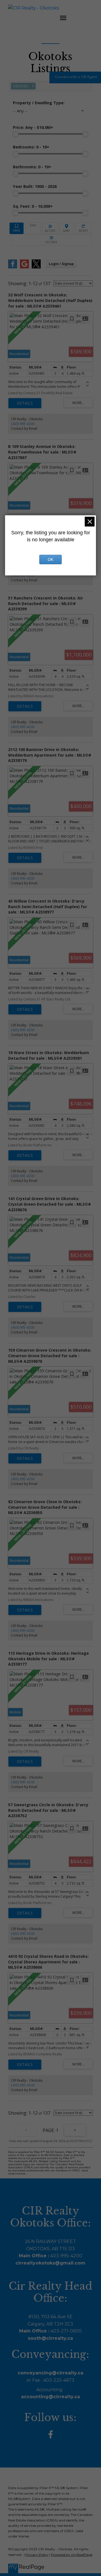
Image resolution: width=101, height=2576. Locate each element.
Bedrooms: (31, 147)
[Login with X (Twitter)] (36, 267)
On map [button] (67, 228)
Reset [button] (83, 228)
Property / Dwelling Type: (39, 103)
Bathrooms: (32, 167)
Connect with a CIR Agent (76, 77)
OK (50, 559)
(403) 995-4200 (23, 424)
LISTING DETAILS (25, 403)
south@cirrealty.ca (50, 2338)
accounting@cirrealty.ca (50, 2397)
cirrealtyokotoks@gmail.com (50, 2263)
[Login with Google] (24, 267)
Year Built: (35, 186)
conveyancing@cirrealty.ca (50, 2373)
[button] (75, 77)
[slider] (16, 134)
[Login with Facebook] (13, 267)
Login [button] (61, 264)
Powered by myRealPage (72, 2555)
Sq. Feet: (33, 206)
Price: (33, 127)
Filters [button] (51, 240)
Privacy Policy (37, 2555)
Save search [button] (17, 228)
